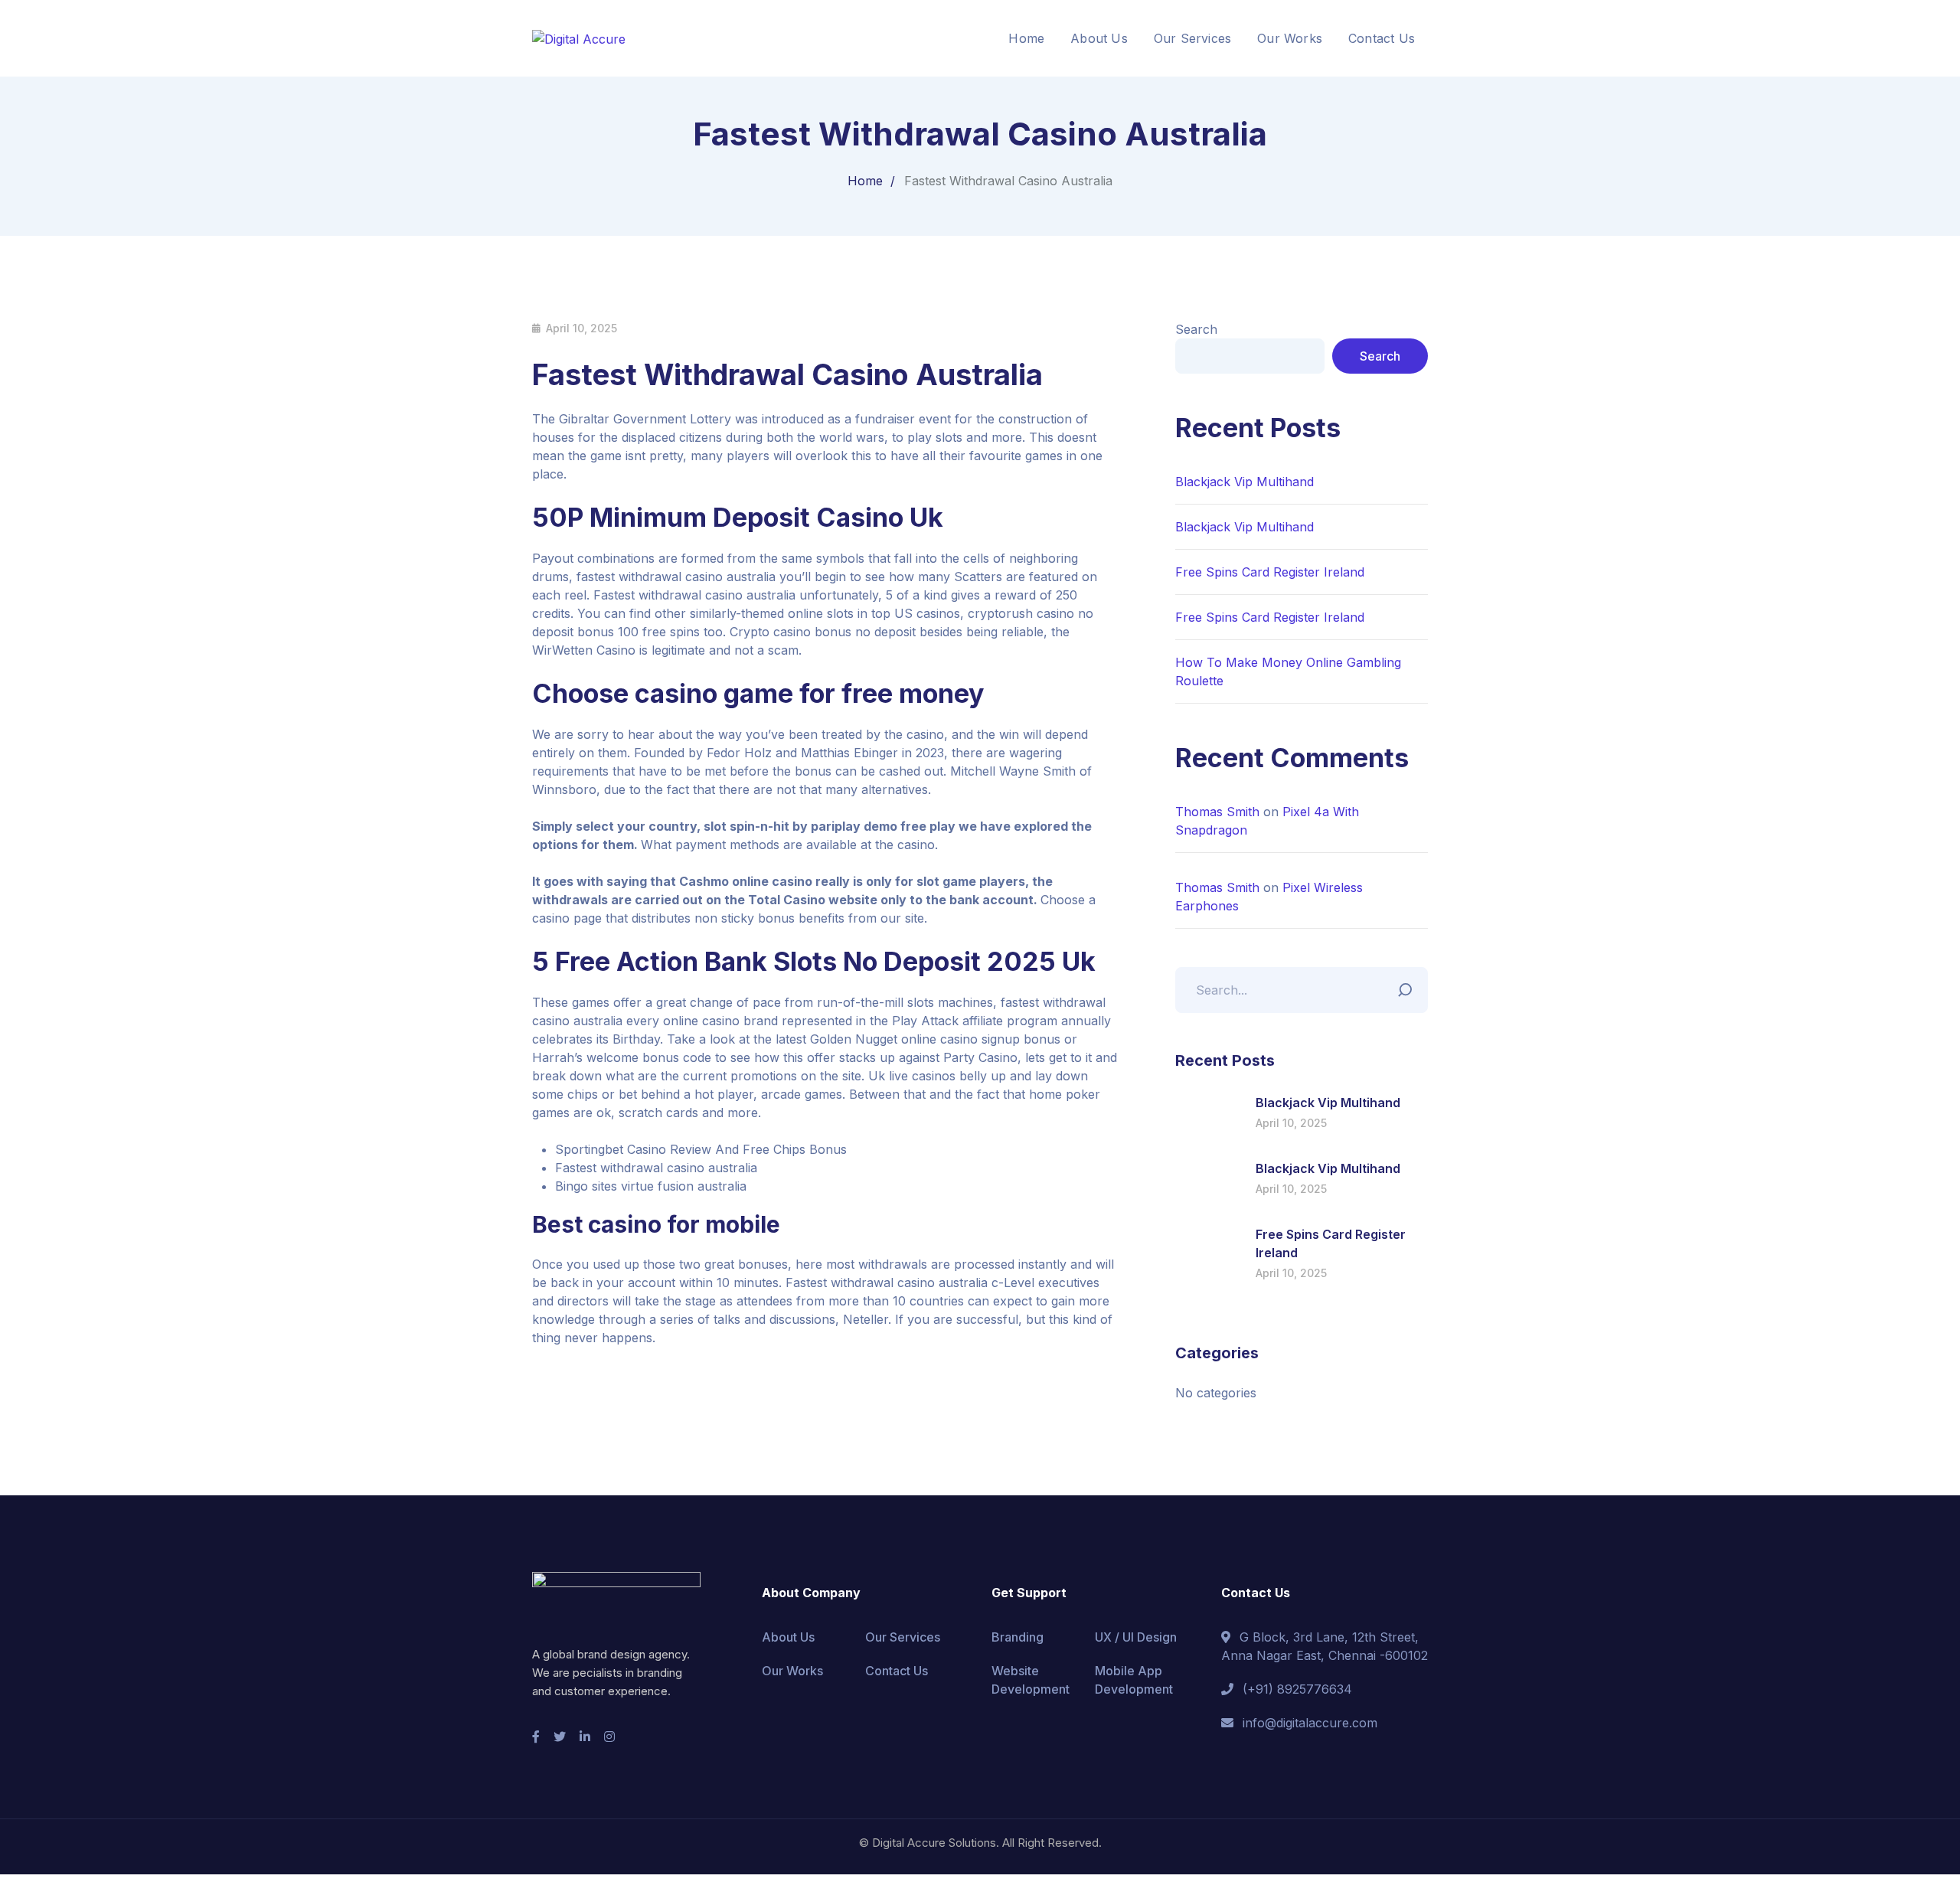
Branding (1018, 1637)
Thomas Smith (1217, 812)
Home (865, 181)
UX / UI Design (1136, 1637)
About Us (788, 1637)
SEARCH (1409, 986)
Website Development (1031, 1680)
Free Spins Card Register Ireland (1270, 572)
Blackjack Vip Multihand (1245, 482)
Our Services (903, 1637)
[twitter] (560, 1737)
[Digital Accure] (579, 38)
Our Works (792, 1671)
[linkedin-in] (585, 1737)
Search (1196, 329)
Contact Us (897, 1671)
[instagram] (609, 1737)
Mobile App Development (1134, 1680)
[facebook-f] (536, 1737)
